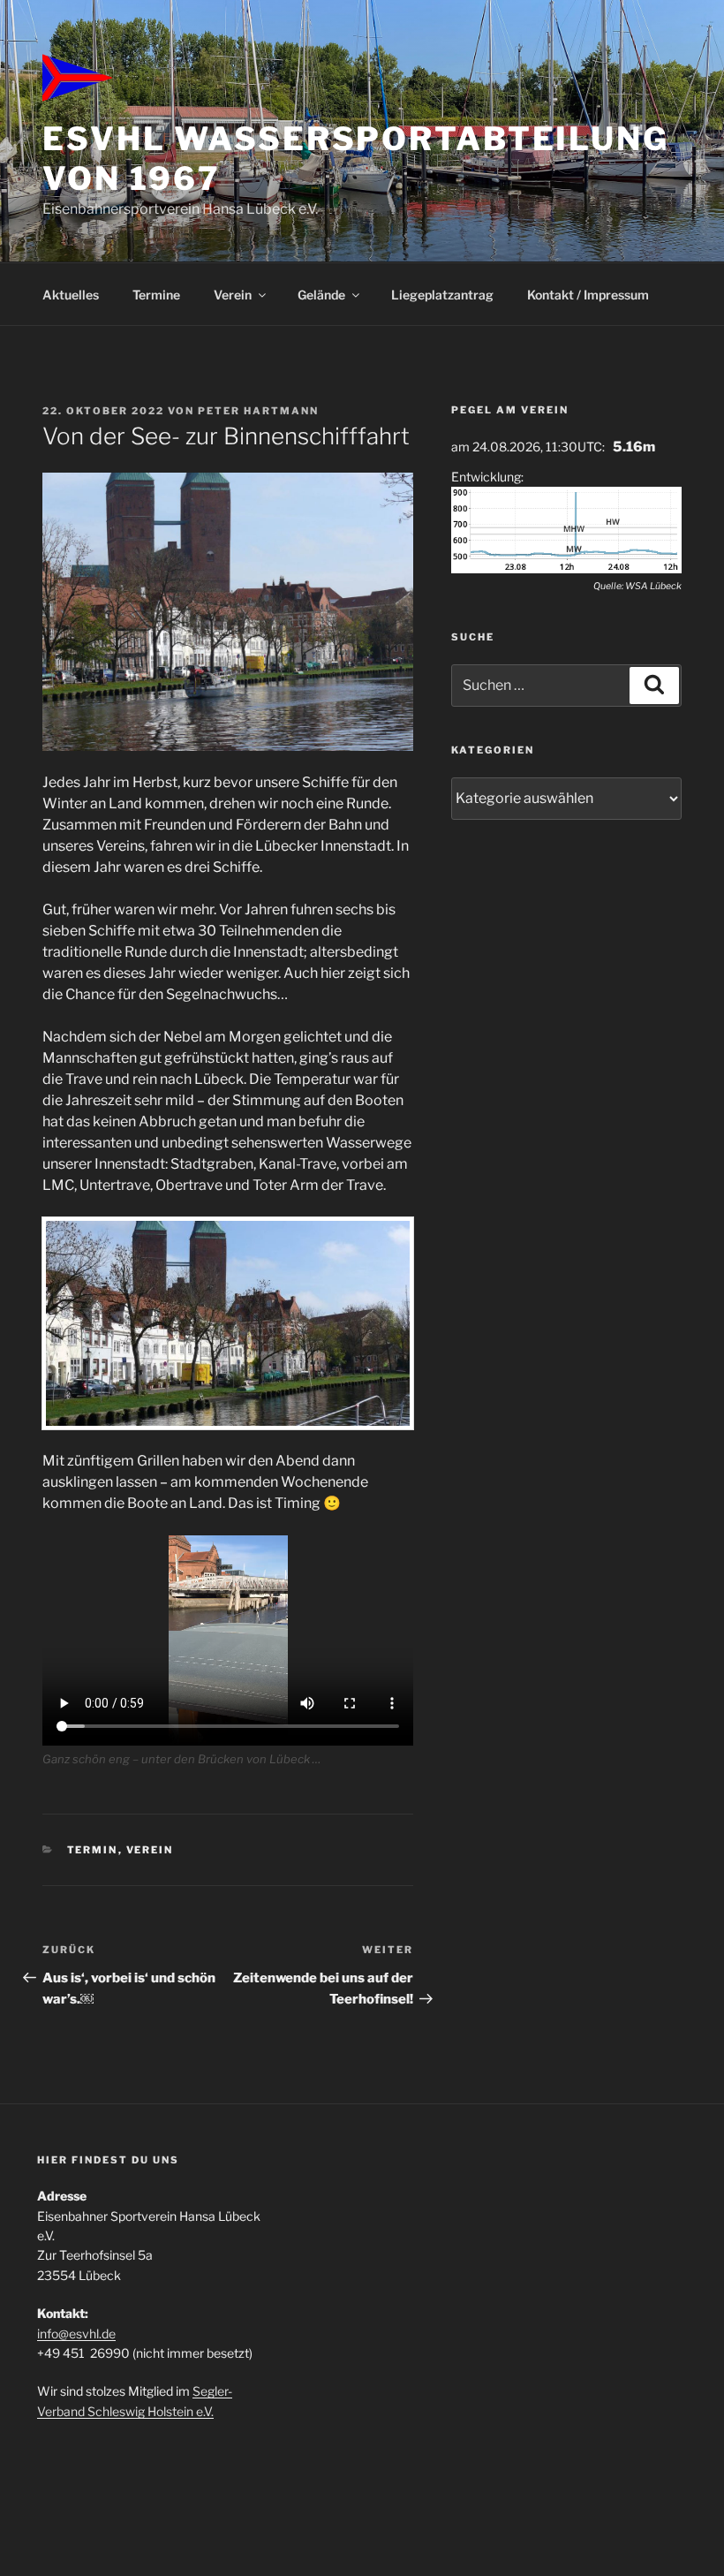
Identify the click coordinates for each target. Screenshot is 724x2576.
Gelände (321, 295)
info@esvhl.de (76, 2334)
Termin (93, 1850)
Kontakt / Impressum (588, 295)
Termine (156, 295)
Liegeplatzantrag (442, 295)
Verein (233, 295)
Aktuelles (71, 295)
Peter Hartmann (258, 411)
